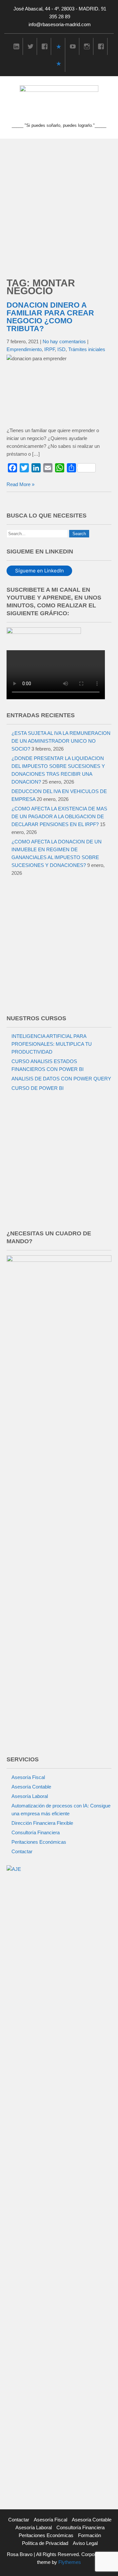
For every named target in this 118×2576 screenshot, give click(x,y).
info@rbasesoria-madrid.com (60, 24)
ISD (61, 349)
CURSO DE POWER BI (38, 1088)
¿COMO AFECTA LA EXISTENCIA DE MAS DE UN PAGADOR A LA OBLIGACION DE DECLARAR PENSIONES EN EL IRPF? (59, 816)
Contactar (22, 1851)
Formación (89, 2535)
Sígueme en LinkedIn (39, 571)
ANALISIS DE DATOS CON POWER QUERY (61, 1079)
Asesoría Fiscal (28, 1777)
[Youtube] (73, 46)
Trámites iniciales (87, 349)
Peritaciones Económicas (39, 1842)
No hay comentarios (64, 341)
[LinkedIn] (16, 46)
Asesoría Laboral (30, 1796)
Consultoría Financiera (36, 1832)
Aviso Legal (85, 2543)
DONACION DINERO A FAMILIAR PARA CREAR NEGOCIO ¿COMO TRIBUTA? (50, 317)
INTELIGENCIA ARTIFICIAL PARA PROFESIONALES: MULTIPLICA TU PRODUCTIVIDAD (52, 1044)
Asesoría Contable (31, 1787)
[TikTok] (59, 46)
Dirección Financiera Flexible (42, 1823)
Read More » (20, 484)
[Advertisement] (59, 201)
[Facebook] (45, 46)
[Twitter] (30, 46)
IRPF (49, 349)
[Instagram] (87, 46)
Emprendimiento (24, 349)
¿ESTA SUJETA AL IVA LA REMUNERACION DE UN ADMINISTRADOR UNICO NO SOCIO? (61, 741)
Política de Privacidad (45, 2543)
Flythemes (69, 2562)
